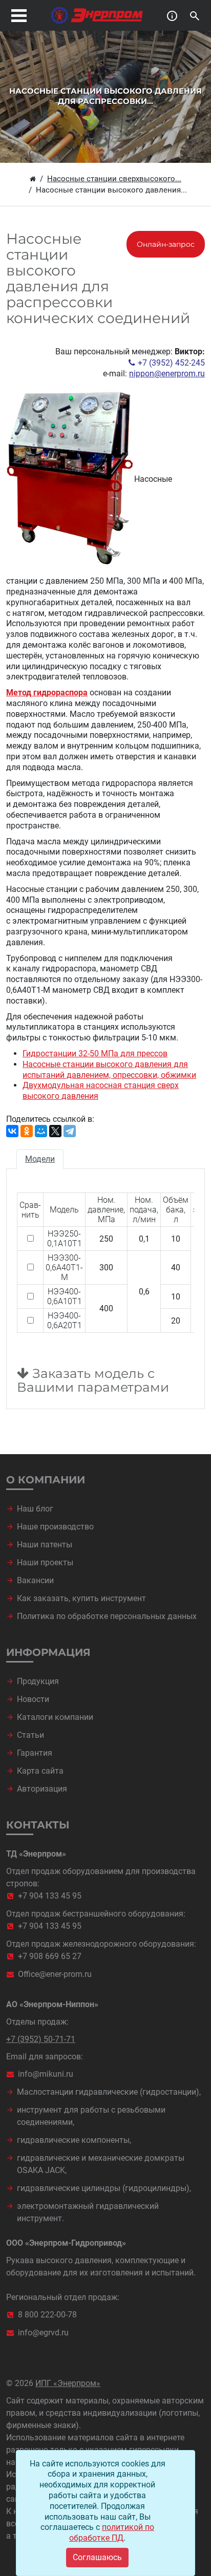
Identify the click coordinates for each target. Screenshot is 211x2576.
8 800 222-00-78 (47, 2315)
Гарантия (35, 1753)
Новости (33, 1699)
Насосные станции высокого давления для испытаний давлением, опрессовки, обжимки (109, 1070)
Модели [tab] (40, 1159)
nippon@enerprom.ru (167, 374)
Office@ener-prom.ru (55, 1974)
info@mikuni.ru (46, 2074)
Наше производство (55, 1527)
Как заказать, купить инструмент (81, 1598)
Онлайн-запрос (166, 244)
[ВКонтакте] (12, 1131)
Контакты (38, 1825)
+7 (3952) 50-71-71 (41, 2039)
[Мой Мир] (41, 1131)
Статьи (30, 1735)
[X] (55, 1131)
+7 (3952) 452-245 (171, 363)
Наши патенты (45, 1545)
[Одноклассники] (27, 1131)
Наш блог (35, 1509)
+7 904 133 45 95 (50, 1896)
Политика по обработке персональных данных (107, 1616)
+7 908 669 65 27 (50, 1956)
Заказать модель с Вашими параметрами (93, 1381)
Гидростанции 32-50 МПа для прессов (95, 1053)
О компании (46, 1480)
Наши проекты (45, 1562)
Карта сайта (40, 1771)
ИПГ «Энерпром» (68, 2383)
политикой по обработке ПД (112, 2532)
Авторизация (42, 1789)
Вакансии (35, 1580)
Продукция (38, 1681)
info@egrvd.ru (43, 2333)
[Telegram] (70, 1131)
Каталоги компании (55, 1717)
